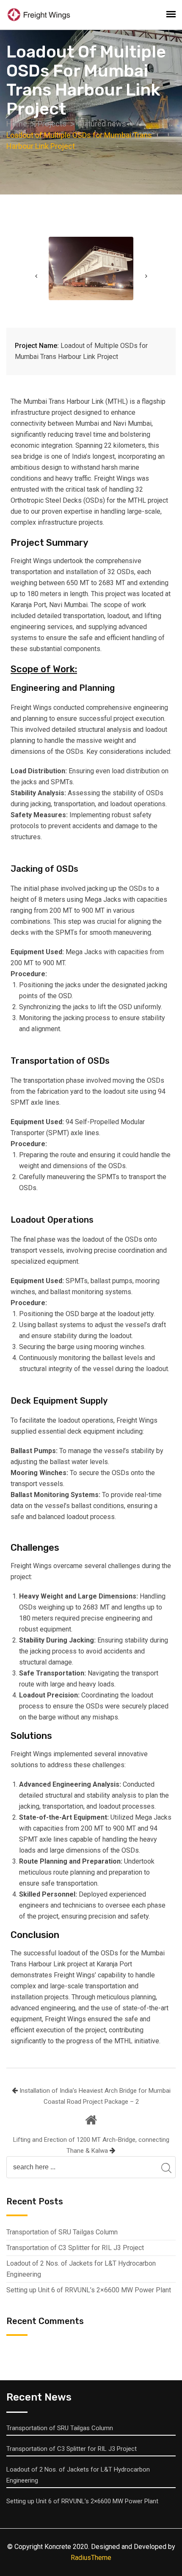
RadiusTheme (91, 2558)
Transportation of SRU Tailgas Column (62, 2232)
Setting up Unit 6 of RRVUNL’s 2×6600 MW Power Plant (89, 2290)
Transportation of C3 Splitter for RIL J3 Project (75, 2248)
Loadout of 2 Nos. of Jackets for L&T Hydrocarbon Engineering (81, 2269)
